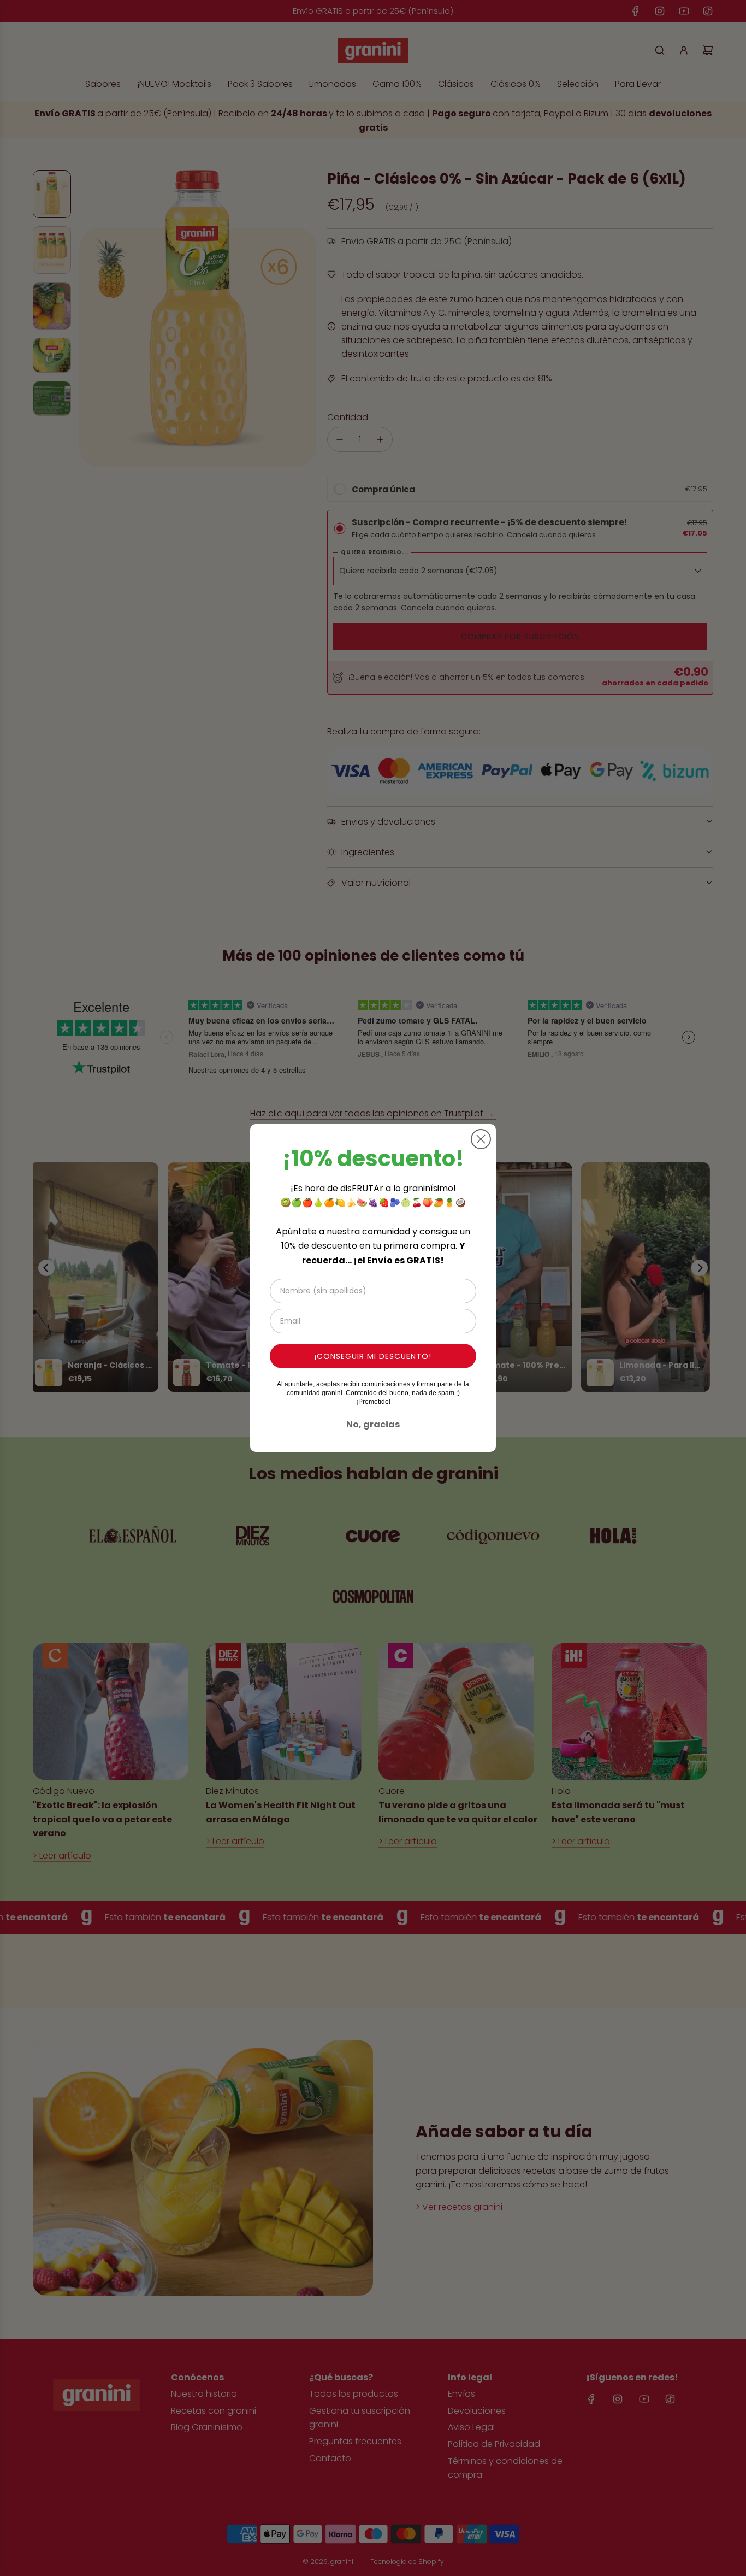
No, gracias (373, 1424)
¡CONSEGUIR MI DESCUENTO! (373, 1356)
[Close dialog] (481, 1139)
